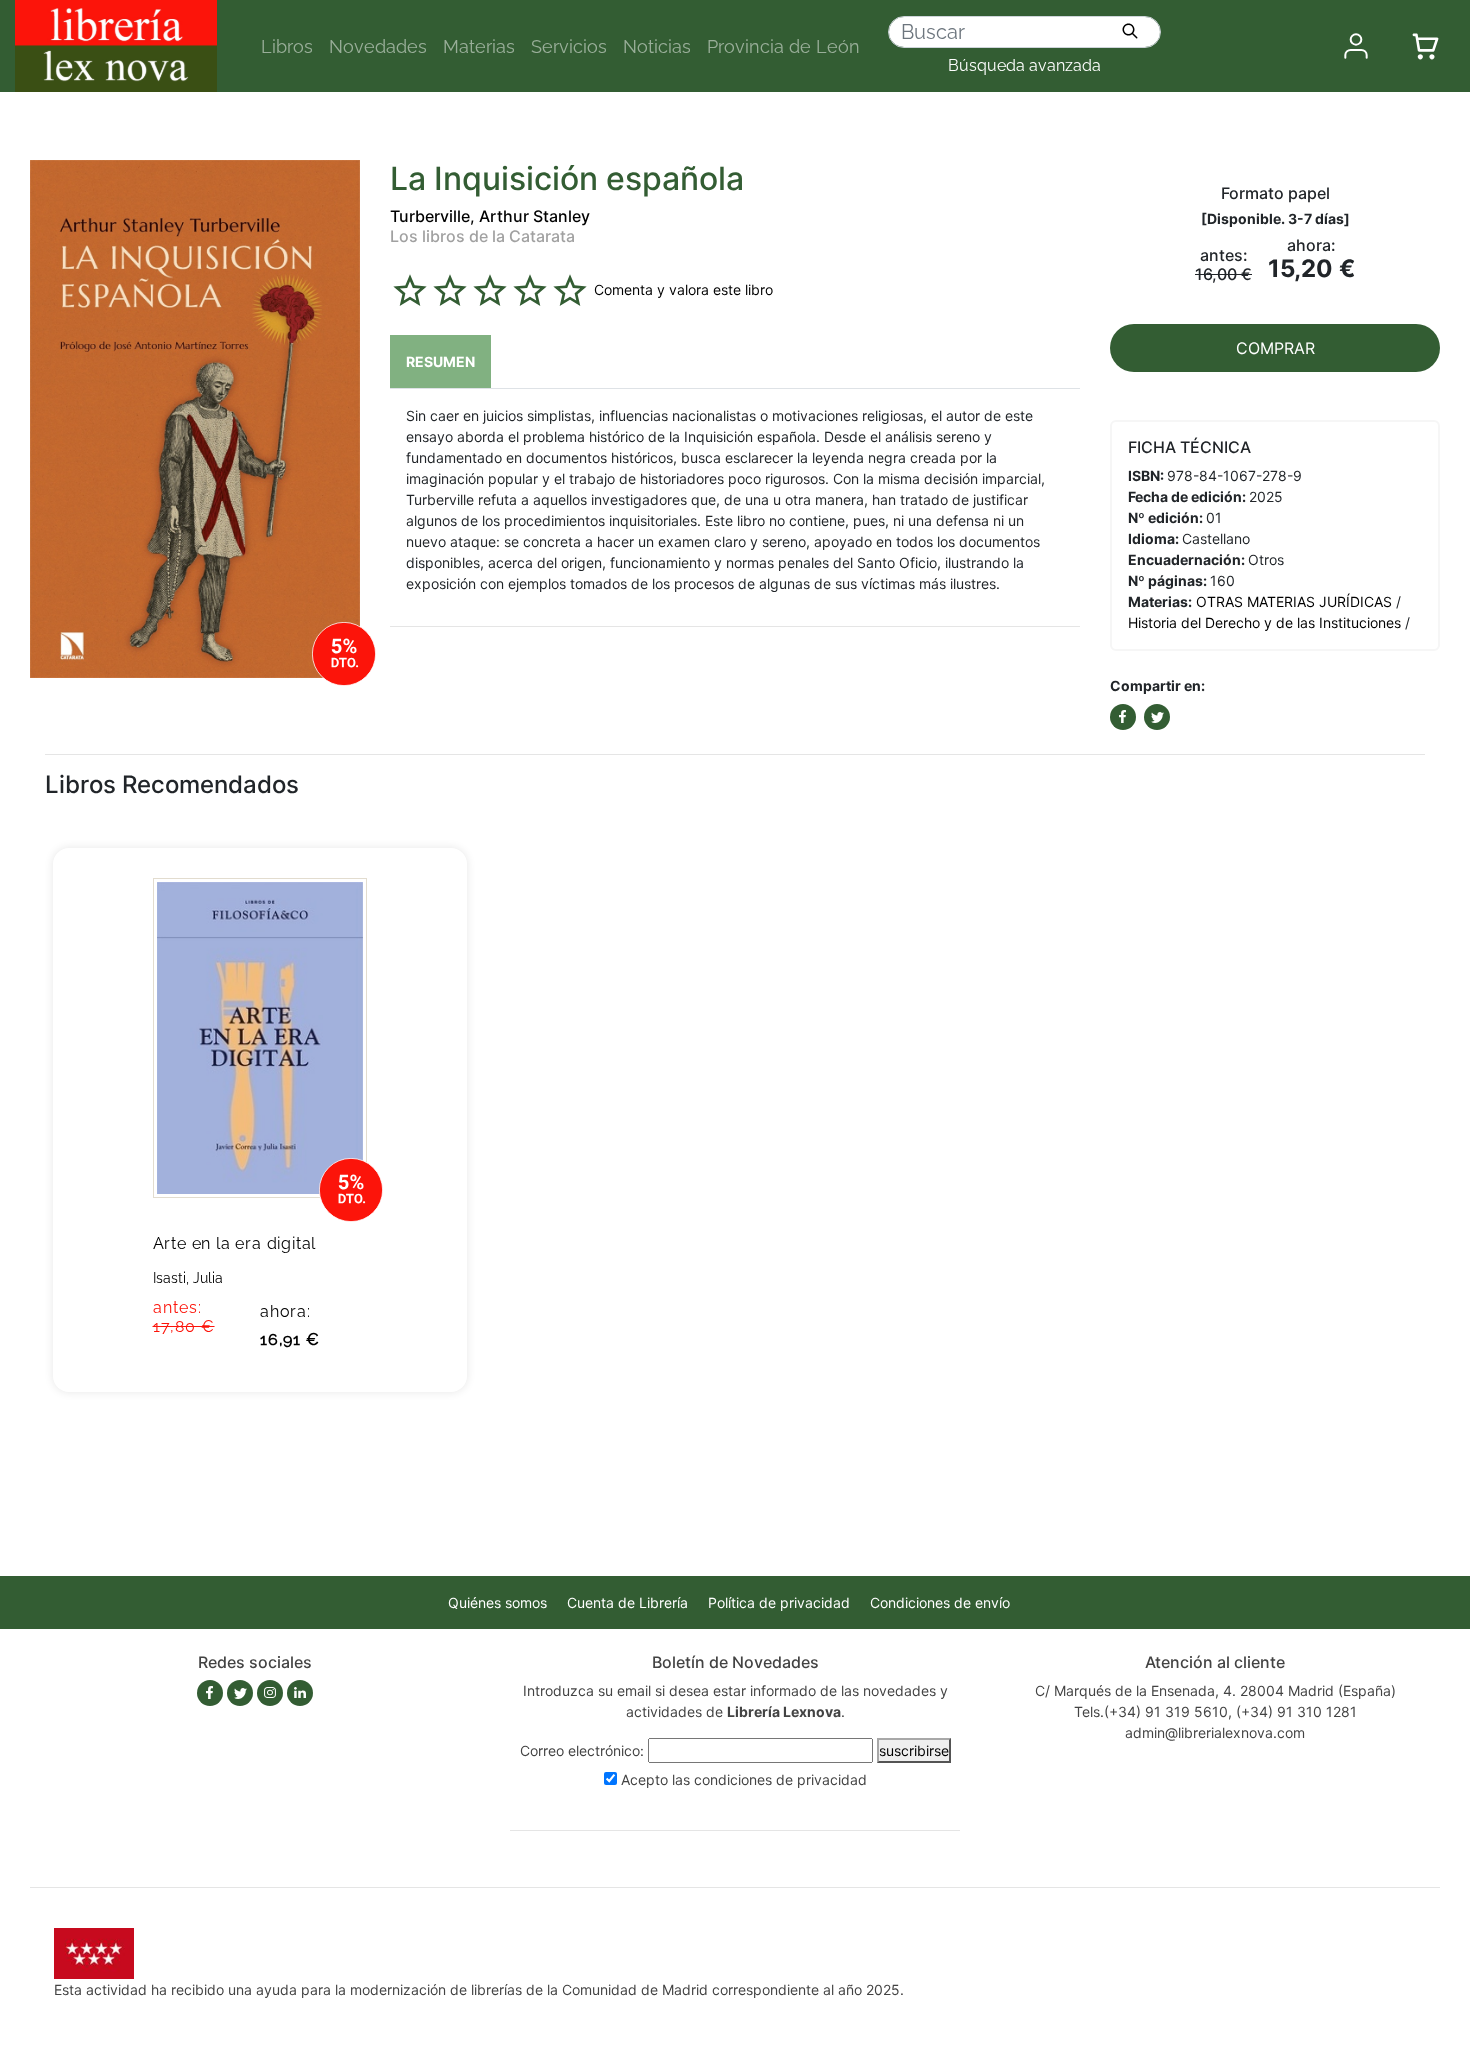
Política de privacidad (779, 1602)
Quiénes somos (497, 1602)
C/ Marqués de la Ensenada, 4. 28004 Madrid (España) (1215, 1690)
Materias (479, 46)
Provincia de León (783, 46)
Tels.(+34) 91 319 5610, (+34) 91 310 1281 (1215, 1711)
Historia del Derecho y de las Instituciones (1264, 622)
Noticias (657, 46)
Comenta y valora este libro (683, 288)
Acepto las (744, 1779)
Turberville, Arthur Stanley (490, 216)
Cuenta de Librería (627, 1602)
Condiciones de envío (940, 1602)
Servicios (569, 46)
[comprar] (421, 894)
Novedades (378, 46)
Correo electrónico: (582, 1750)
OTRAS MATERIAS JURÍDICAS (1294, 601)
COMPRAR (1275, 348)
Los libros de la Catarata (482, 236)
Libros (287, 46)
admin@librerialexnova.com (1215, 1732)
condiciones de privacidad (780, 1779)
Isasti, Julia (188, 1278)
